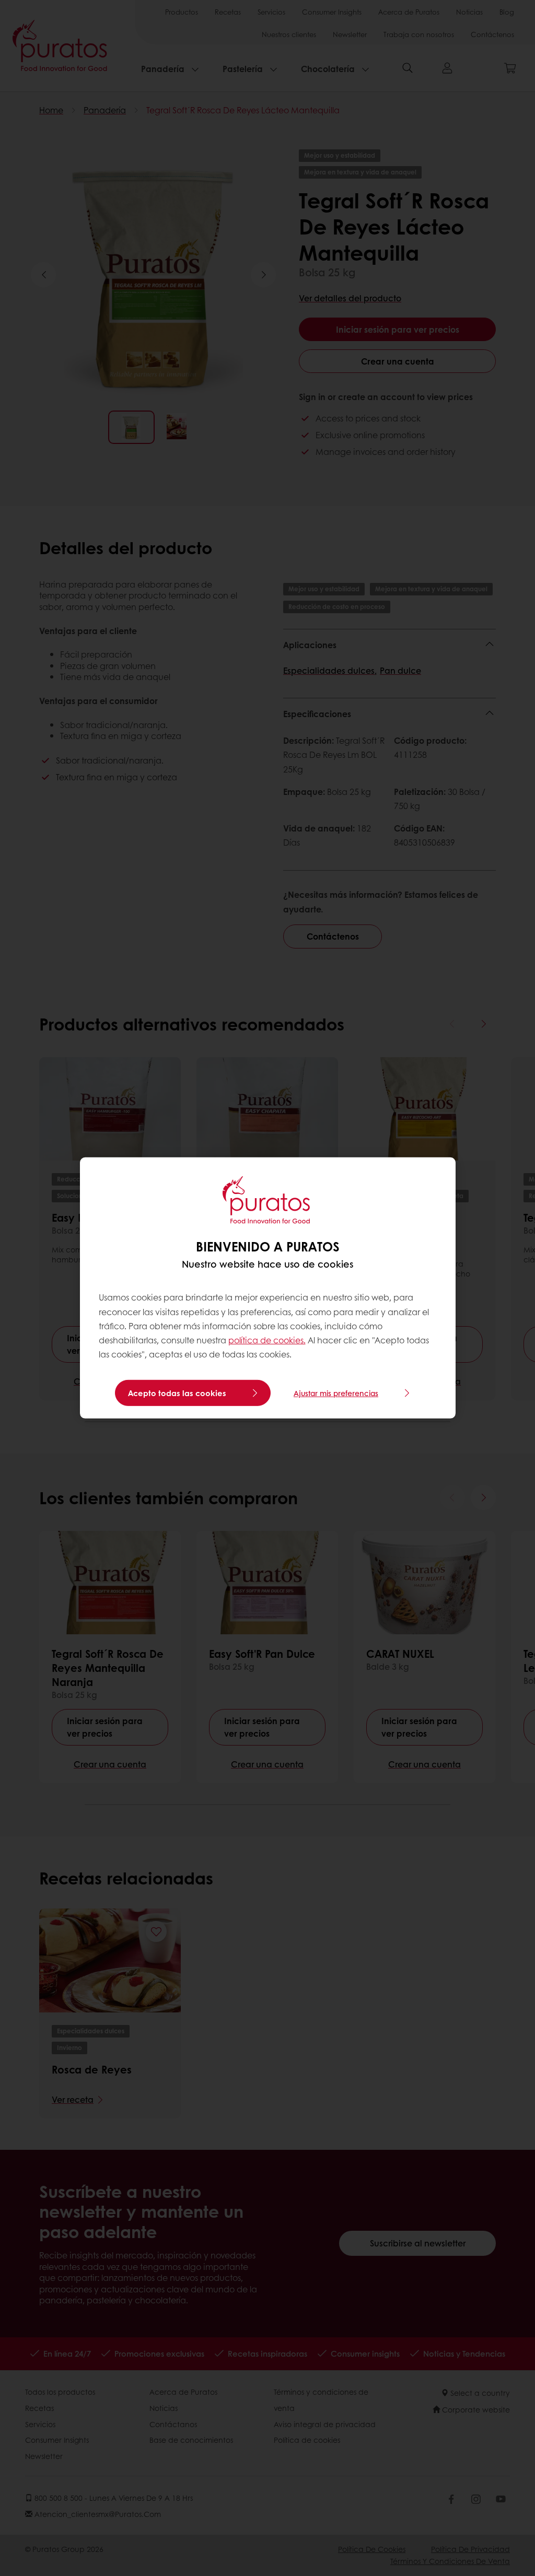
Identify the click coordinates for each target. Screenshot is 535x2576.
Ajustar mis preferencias (336, 1393)
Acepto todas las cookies (177, 1393)
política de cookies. (267, 1340)
